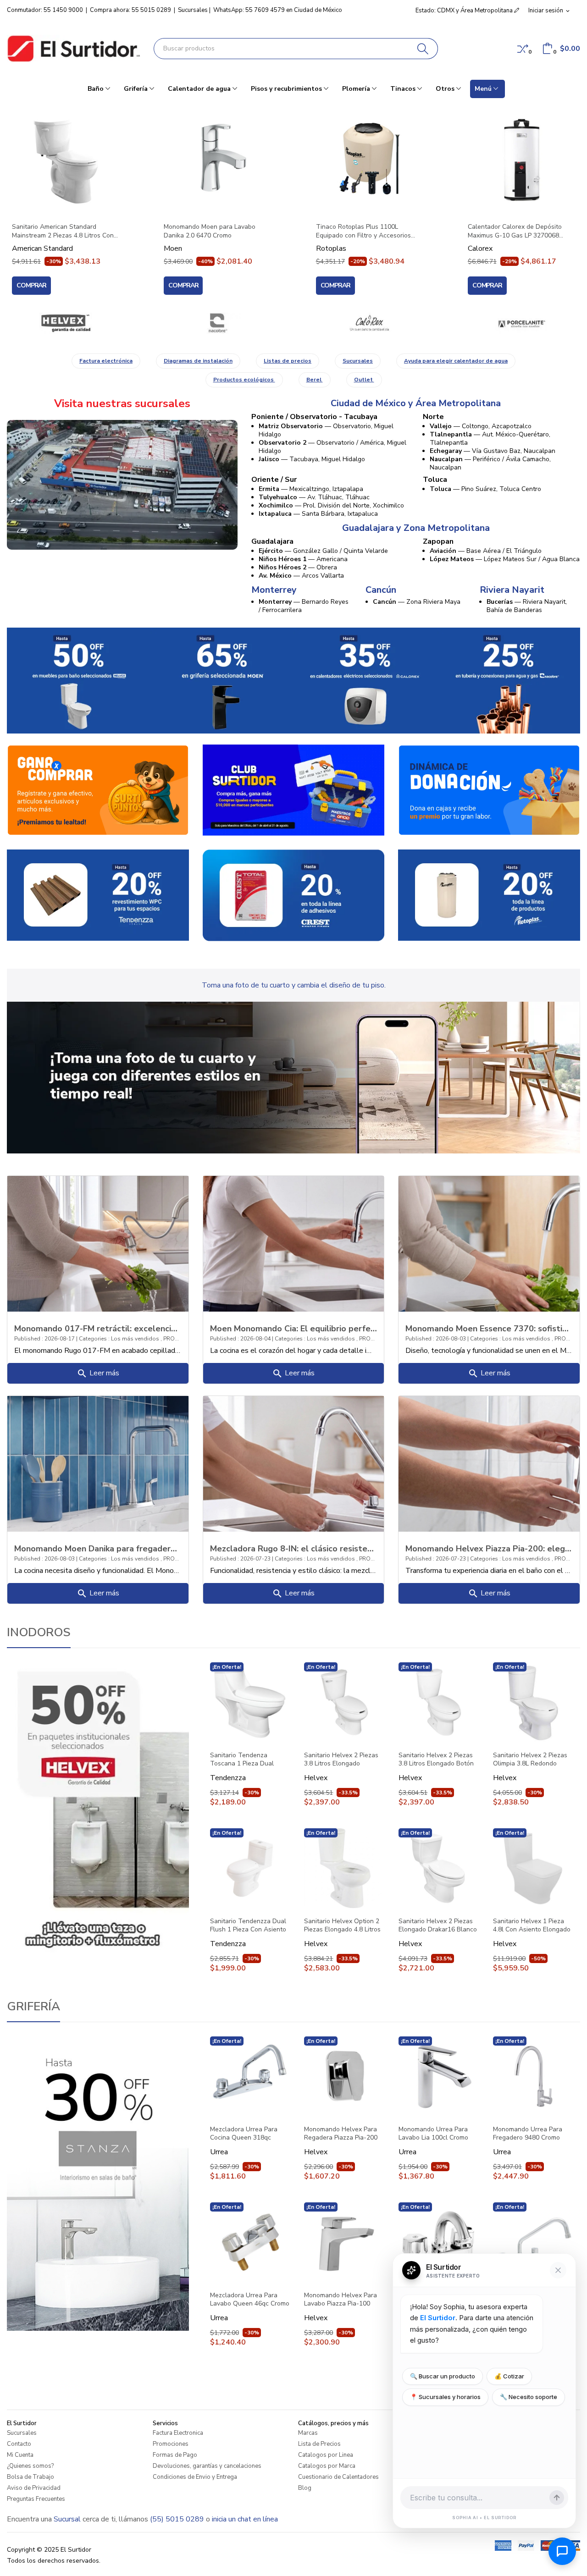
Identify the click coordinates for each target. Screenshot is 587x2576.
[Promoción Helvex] (79, 680)
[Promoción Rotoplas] (489, 894)
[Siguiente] (569, 200)
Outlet (364, 380)
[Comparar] (523, 49)
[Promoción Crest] (294, 895)
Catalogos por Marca (327, 2466)
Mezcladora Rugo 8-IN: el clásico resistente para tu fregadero (294, 1548)
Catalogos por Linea (326, 2455)
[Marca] (66, 323)
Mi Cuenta (20, 2455)
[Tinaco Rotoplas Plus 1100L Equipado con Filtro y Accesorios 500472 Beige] (370, 160)
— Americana (303, 559)
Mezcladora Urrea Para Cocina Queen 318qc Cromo (244, 2134)
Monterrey (274, 590)
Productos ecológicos (244, 380)
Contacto (19, 2444)
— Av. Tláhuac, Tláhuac (314, 497)
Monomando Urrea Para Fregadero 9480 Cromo (528, 2134)
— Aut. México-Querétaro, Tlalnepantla (490, 439)
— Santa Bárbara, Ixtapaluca (318, 514)
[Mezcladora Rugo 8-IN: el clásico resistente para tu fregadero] (294, 1463)
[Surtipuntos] (98, 789)
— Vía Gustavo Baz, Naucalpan (493, 451)
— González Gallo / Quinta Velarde (323, 551)
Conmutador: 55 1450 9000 (45, 10)
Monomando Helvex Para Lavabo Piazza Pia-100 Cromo (341, 2300)
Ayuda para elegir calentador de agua (456, 361)
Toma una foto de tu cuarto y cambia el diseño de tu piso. (294, 985)
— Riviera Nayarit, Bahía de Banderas (527, 606)
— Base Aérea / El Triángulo (486, 551)
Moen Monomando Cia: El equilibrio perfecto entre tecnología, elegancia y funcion (294, 1328)
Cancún (381, 590)
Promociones (171, 2444)
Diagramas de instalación (198, 361)
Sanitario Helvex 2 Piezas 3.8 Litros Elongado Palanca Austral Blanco (341, 1760)
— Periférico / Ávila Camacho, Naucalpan (490, 463)
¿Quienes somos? (30, 2466)
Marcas (308, 2433)
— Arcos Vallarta (301, 576)
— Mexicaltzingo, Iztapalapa (311, 489)
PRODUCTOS (180, 1339)
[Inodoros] (98, 1809)
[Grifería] (98, 2183)
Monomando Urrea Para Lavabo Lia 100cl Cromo (433, 2134)
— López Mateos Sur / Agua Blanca (505, 559)
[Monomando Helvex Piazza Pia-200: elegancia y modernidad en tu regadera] (489, 1463)
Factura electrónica (106, 361)
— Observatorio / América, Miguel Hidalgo (332, 447)
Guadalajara (272, 541)
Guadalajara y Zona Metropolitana (416, 528)
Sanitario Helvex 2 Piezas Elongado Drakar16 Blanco (438, 1925)
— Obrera (298, 567)
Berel (315, 380)
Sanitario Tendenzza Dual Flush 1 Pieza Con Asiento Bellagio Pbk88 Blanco (248, 1925)
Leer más (98, 1373)
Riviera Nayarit (512, 590)
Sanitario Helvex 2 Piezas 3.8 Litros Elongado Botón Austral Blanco (436, 1760)
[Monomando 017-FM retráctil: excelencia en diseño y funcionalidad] (98, 1243)
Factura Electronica (178, 2433)
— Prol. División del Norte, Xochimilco (331, 505)
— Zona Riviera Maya (417, 602)
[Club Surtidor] (294, 790)
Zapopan (438, 541)
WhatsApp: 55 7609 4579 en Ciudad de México (278, 10)
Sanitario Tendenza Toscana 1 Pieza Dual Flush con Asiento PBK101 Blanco (248, 1760)
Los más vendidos (136, 1339)
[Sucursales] (122, 485)
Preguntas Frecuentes (36, 2499)
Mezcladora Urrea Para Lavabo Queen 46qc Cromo (250, 2300)
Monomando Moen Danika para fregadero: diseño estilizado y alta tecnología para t (98, 1548)
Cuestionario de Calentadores (338, 2477)
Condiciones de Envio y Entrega (195, 2477)
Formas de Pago (175, 2455)
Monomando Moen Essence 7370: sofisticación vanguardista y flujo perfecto (489, 1328)
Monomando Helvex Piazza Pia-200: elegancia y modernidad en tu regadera (489, 1548)
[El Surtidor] (73, 49)
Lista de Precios (319, 2444)
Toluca (435, 480)
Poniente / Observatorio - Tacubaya (314, 417)
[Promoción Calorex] (365, 680)
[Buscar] (423, 49)
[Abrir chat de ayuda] (562, 2551)
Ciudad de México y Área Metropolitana (416, 403)
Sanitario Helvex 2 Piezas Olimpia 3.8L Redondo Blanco (530, 1760)
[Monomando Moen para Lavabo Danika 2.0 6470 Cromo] (217, 160)
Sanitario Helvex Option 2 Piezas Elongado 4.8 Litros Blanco (342, 1925)
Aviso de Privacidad (34, 2488)
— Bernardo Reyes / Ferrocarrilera (304, 606)
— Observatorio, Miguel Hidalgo (326, 430)
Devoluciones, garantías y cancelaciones (207, 2466)
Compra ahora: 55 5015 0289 (130, 10)
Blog (305, 2488)
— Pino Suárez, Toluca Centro (485, 489)
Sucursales (193, 10)
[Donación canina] (489, 789)
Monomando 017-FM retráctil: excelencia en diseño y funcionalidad (98, 1328)
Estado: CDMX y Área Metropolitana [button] (465, 11)
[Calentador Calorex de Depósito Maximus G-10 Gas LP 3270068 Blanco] (521, 160)
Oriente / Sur (274, 480)
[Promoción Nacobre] (509, 680)
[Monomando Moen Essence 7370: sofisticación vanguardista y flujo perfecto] (489, 1243)
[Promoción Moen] (222, 680)
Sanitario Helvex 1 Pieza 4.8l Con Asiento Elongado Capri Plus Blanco (532, 1925)
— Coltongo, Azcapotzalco (481, 426)
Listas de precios (288, 361)
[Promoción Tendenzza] (98, 894)
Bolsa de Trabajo (30, 2477)
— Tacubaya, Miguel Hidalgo (312, 459)
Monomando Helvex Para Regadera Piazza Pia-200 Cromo (341, 2134)
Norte (433, 417)
